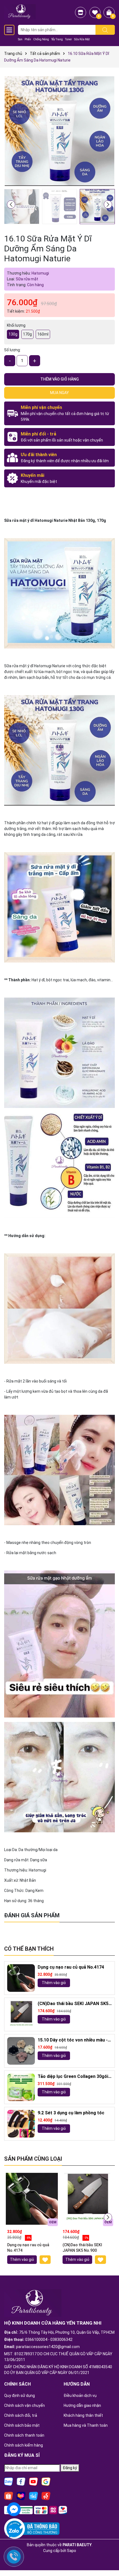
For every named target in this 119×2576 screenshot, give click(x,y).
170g (27, 334)
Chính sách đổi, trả (21, 2415)
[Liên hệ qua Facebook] (14, 2509)
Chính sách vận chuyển (24, 2405)
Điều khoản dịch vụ (80, 2396)
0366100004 (36, 2340)
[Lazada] (21, 2495)
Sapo (72, 2551)
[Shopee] (9, 2495)
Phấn (28, 39)
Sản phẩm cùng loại (33, 2159)
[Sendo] (46, 2495)
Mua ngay (59, 393)
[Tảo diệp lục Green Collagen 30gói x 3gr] (21, 2087)
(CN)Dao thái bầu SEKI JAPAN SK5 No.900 (73, 2004)
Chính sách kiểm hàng (24, 2445)
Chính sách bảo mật (22, 2425)
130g (13, 334)
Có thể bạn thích (29, 1949)
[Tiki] (33, 2495)
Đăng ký (70, 2468)
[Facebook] (21, 2481)
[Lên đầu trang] (108, 2557)
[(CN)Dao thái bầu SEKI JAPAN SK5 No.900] (21, 2014)
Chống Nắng (41, 39)
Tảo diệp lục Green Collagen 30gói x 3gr (75, 2077)
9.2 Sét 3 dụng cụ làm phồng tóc (71, 2113)
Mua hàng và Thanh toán (86, 2425)
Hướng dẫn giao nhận (82, 2405)
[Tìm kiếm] (105, 30)
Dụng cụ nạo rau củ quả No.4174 (71, 1967)
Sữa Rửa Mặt (82, 39)
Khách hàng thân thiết (83, 2415)
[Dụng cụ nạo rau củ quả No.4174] (21, 1978)
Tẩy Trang (57, 39)
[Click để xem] (59, 131)
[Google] (46, 2481)
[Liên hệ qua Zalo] (14, 2531)
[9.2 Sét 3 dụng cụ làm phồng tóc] (21, 2124)
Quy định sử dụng (20, 2396)
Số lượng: (12, 350)
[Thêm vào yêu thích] (45, 2260)
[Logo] (20, 11)
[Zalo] (9, 2481)
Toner (68, 39)
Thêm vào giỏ (54, 1983)
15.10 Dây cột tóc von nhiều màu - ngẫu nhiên (73, 2040)
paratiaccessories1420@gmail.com (48, 2347)
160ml (43, 334)
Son (20, 39)
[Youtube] (33, 2481)
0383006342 (61, 2340)
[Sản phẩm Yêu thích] (95, 12)
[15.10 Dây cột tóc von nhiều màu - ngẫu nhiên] (21, 2051)
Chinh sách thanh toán (24, 2435)
